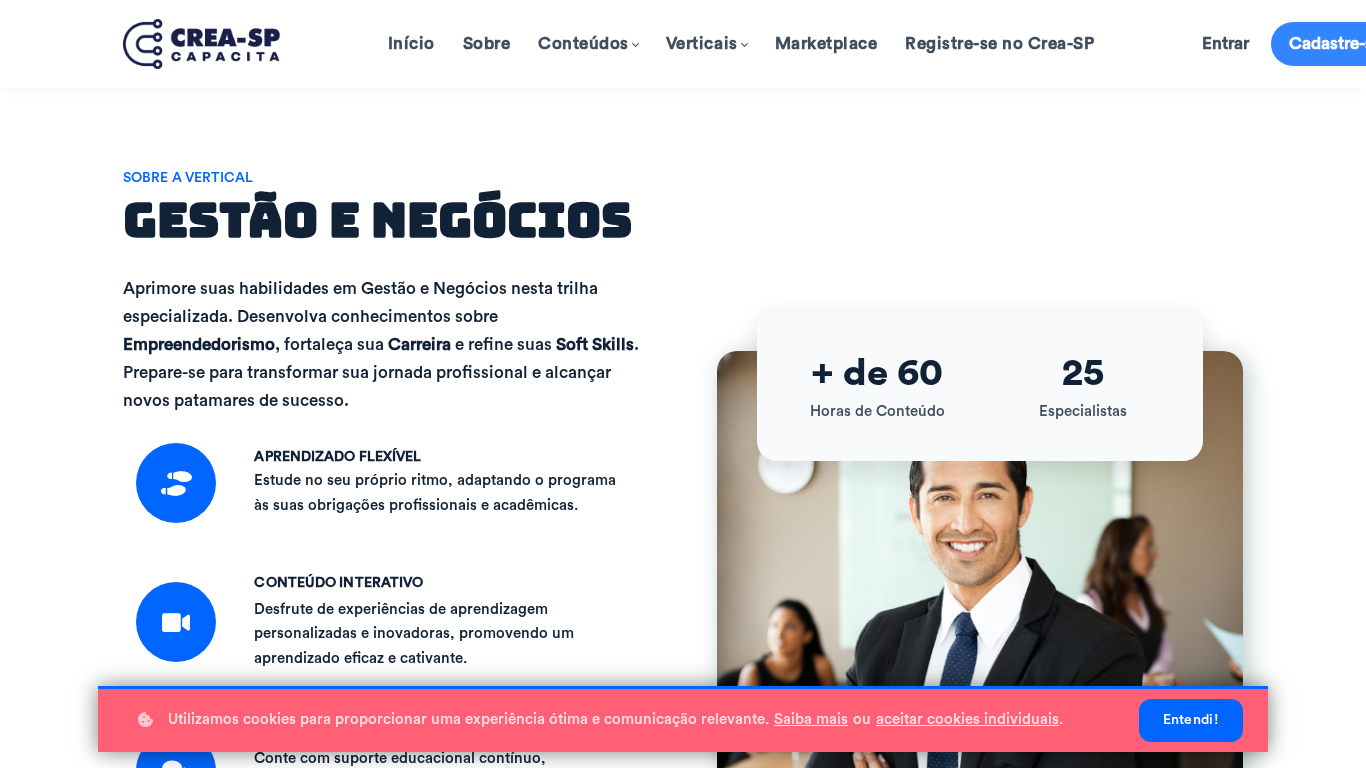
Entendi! (1191, 720)
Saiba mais (811, 719)
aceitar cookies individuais (967, 719)
